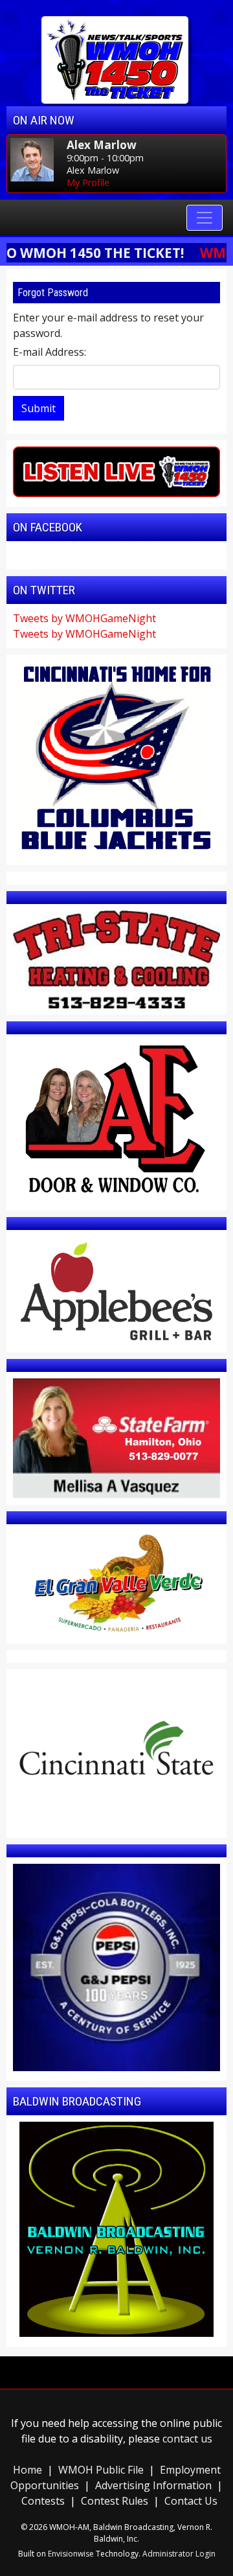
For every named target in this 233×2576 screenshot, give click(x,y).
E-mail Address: (50, 352)
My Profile (88, 182)
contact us (187, 2439)
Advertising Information (153, 2485)
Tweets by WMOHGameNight (84, 618)
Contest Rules (115, 2501)
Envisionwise (71, 2554)
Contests (43, 2501)
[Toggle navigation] (205, 218)
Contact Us (191, 2501)
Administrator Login (179, 2554)
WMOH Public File (101, 2470)
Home (28, 2470)
